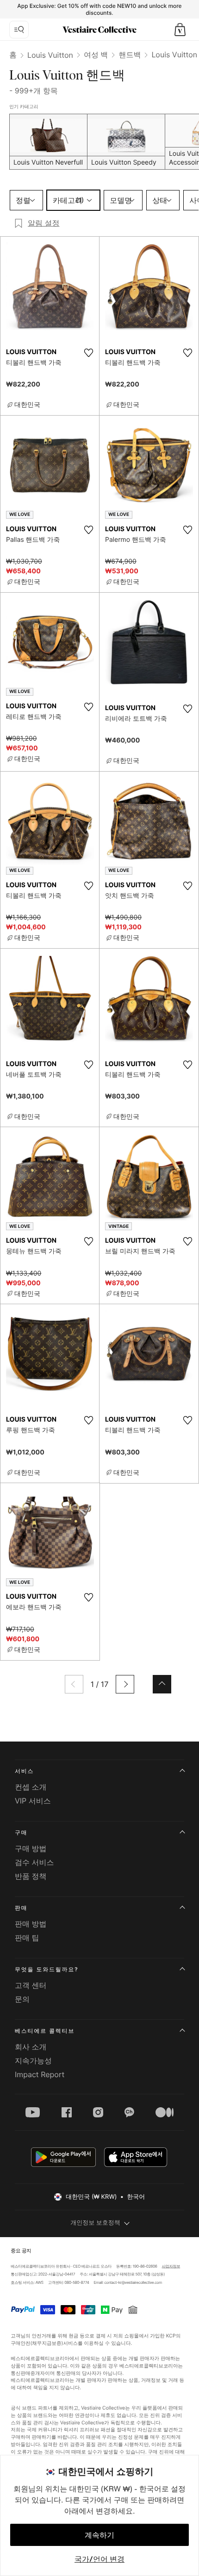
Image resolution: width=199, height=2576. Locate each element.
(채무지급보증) (47, 2343)
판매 (21, 1908)
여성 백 (96, 55)
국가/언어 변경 (99, 2559)
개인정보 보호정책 (95, 2223)
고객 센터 (31, 1985)
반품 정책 (31, 1876)
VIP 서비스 (33, 1801)
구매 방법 (31, 1848)
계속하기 (99, 2535)
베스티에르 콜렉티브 (45, 2031)
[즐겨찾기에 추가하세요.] (88, 353)
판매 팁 (27, 1938)
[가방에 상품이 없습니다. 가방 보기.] (180, 30)
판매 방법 (31, 1924)
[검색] (19, 30)
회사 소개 (31, 2047)
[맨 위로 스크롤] (162, 1684)
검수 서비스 (34, 1862)
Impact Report (40, 2074)
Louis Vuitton (50, 55)
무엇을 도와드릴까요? (47, 1969)
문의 (22, 1999)
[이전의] (74, 1684)
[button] (180, 30)
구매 (21, 1832)
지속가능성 (33, 2061)
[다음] (125, 1684)
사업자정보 (171, 2266)
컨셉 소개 (31, 1787)
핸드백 (130, 55)
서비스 (24, 1771)
